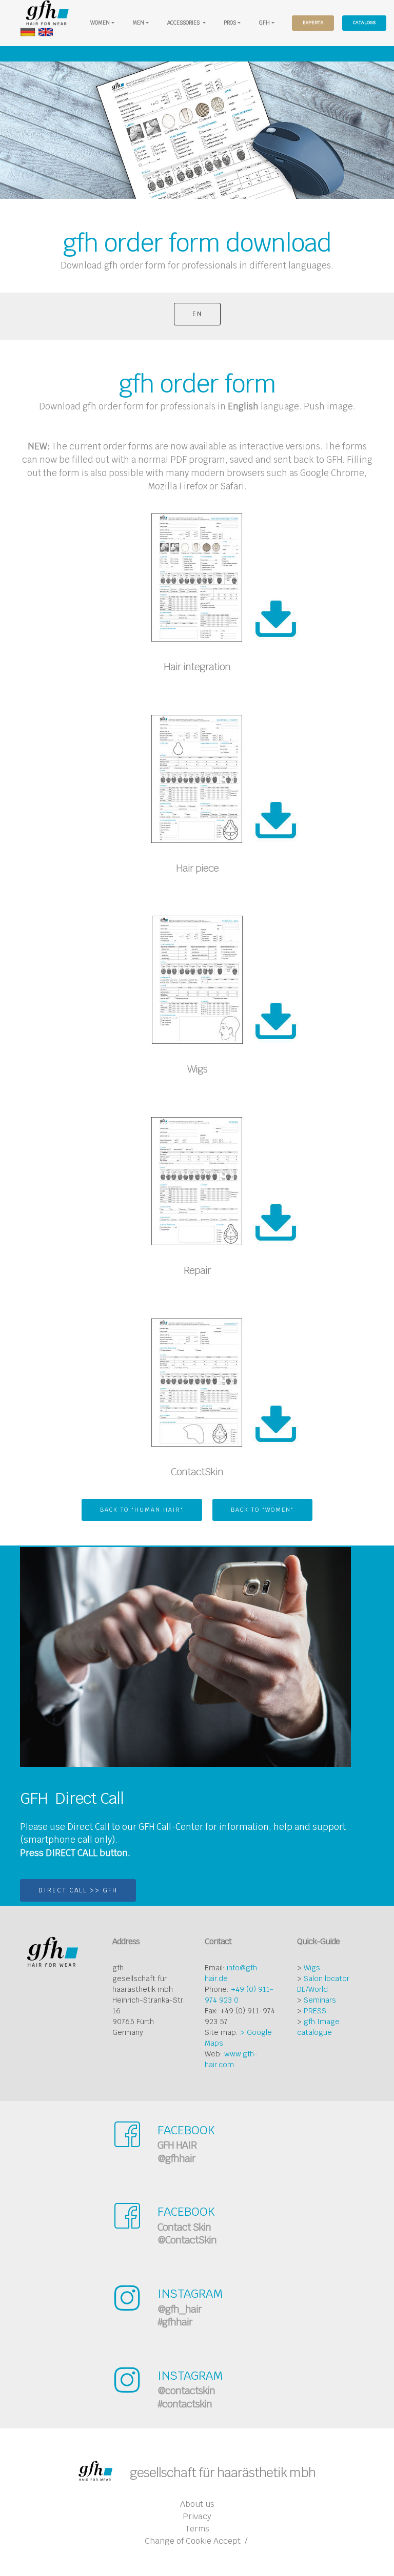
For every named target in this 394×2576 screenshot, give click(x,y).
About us (197, 2504)
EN (197, 314)
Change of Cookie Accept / (196, 2541)
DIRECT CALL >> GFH (78, 1890)
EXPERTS (313, 23)
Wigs (312, 1968)
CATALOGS (364, 23)
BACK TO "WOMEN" (262, 1510)
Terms (197, 2529)
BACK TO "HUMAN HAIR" (142, 1510)
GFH (264, 23)
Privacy (197, 2516)
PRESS (315, 2011)
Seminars (320, 2000)
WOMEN (100, 23)
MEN (138, 23)
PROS (230, 23)
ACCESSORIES (184, 23)
